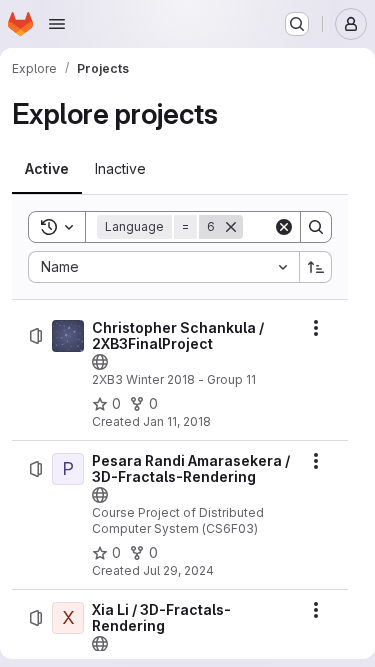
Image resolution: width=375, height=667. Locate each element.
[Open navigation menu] (57, 24)
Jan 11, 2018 (177, 421)
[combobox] (163, 267)
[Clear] (284, 227)
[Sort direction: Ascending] (316, 267)
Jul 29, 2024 (178, 570)
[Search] (316, 227)
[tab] (47, 169)
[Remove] (231, 227)
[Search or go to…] (297, 24)
